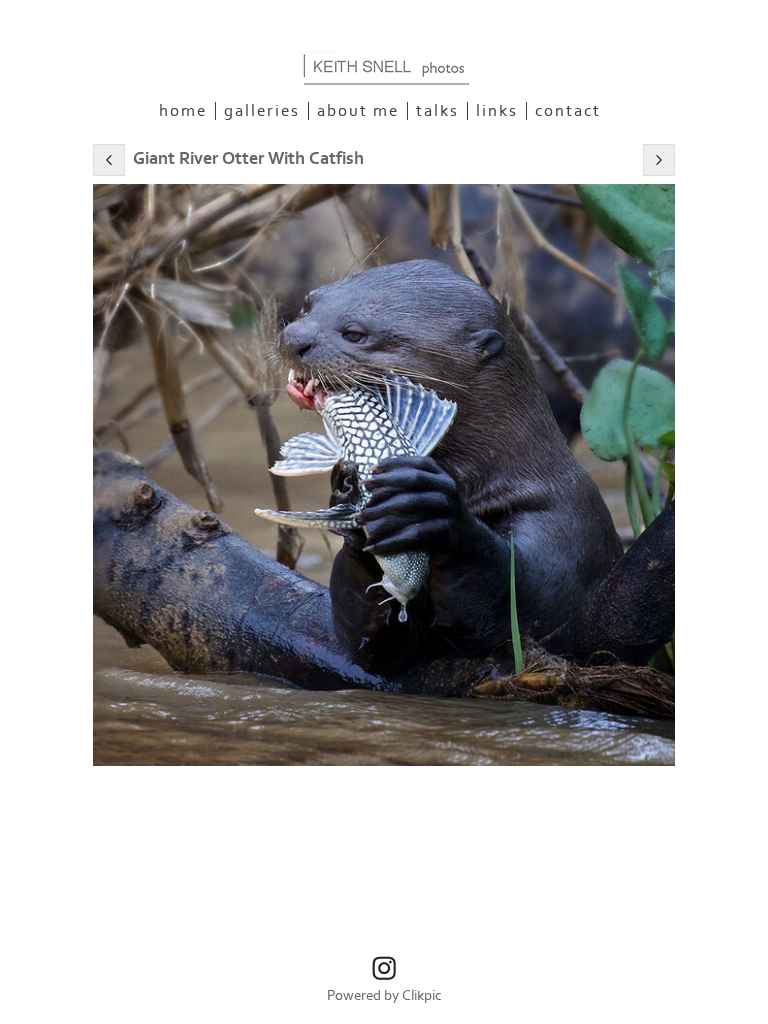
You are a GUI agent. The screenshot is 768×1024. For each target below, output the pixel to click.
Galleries (262, 111)
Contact (568, 111)
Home (183, 111)
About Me (358, 111)
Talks (437, 111)
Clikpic (422, 995)
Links (497, 111)
